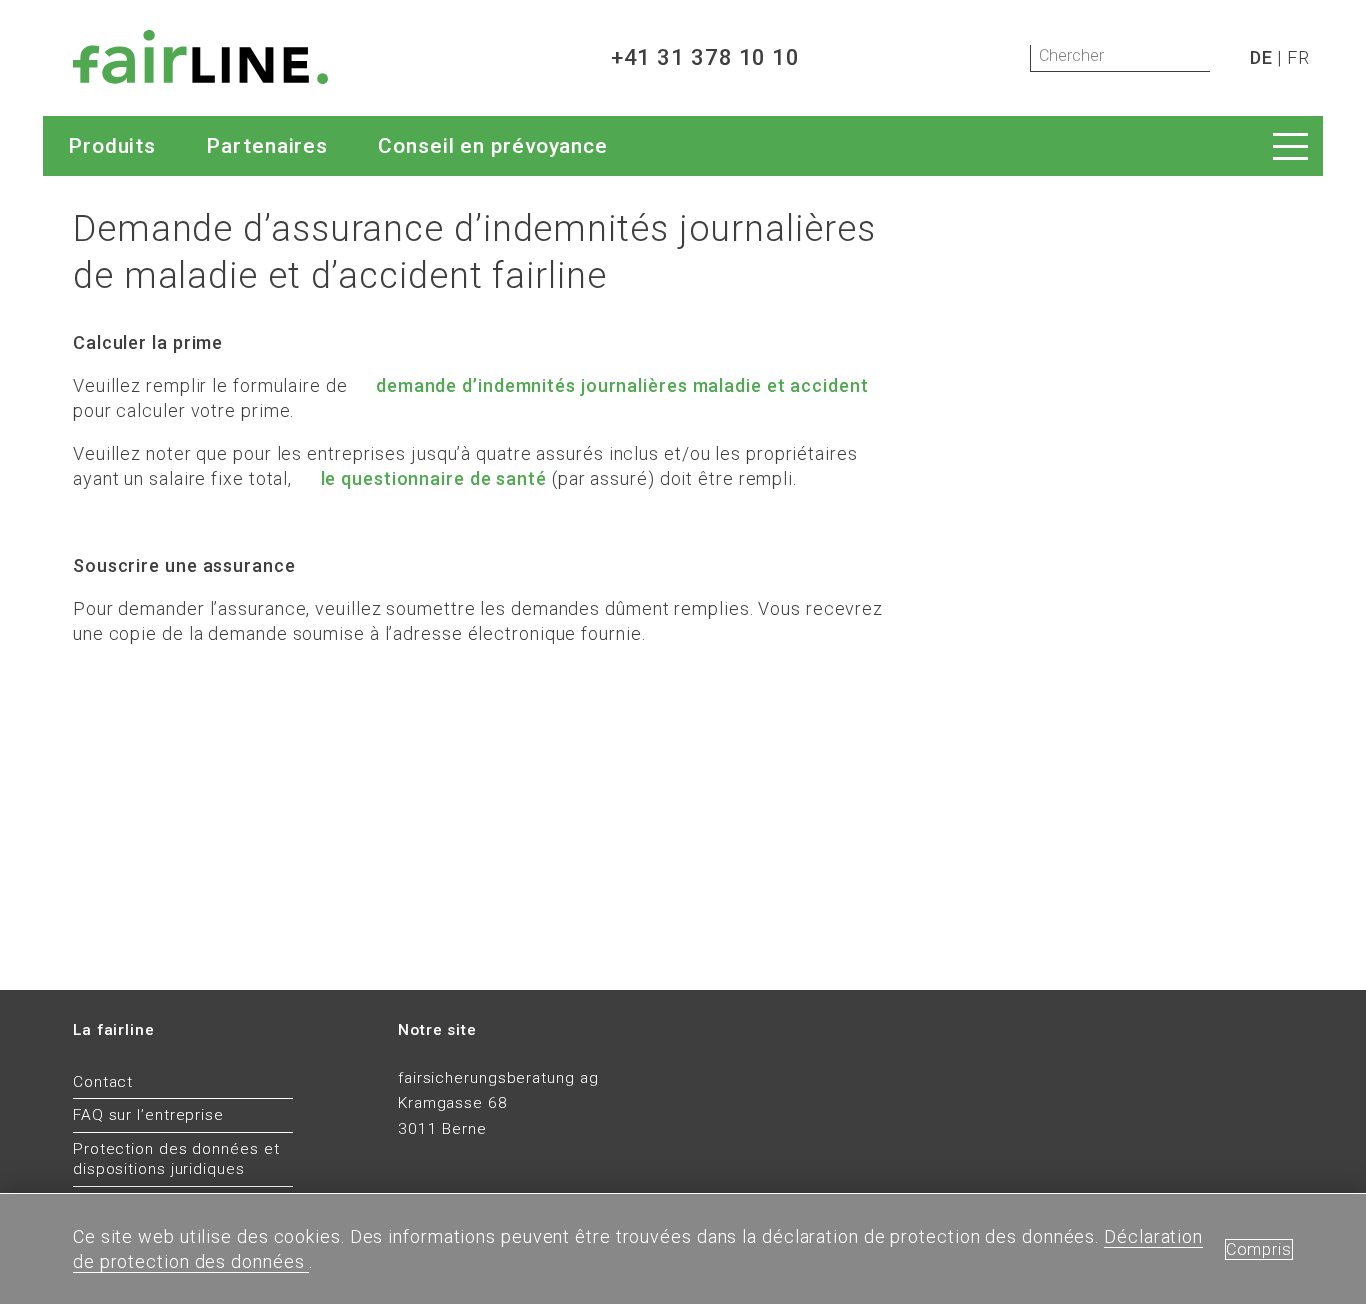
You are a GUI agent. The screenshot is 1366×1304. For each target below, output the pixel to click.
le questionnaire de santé (434, 478)
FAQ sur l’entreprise (148, 1115)
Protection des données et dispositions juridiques (176, 1159)
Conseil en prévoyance (493, 146)
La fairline (114, 1030)
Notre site (437, 1030)
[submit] (1226, 59)
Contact (103, 1082)
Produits (112, 146)
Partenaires (267, 146)
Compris (1259, 1249)
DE (1261, 57)
